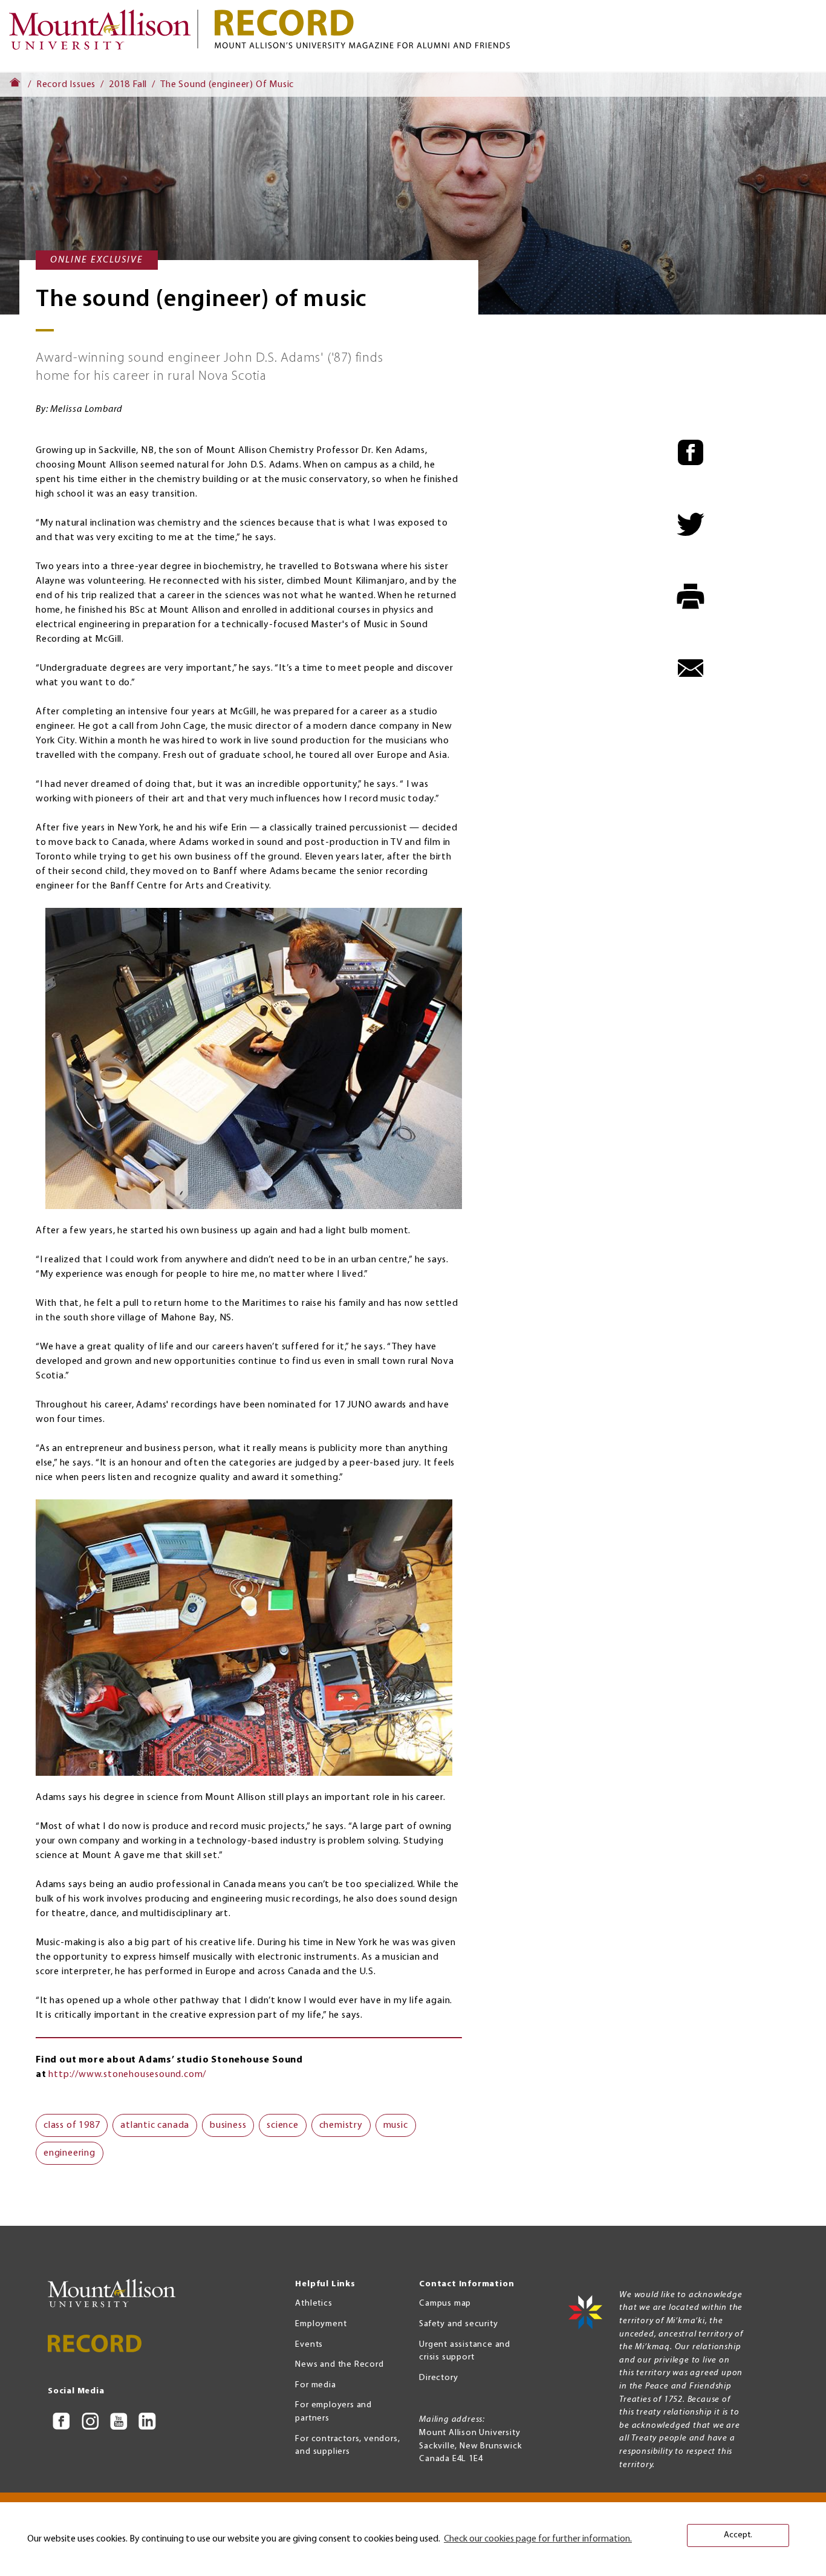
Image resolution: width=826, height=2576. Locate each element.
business (228, 2125)
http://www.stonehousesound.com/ (127, 2075)
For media (315, 2385)
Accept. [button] (738, 2535)
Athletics (314, 2304)
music (396, 2125)
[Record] (516, 29)
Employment (321, 2324)
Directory (438, 2378)
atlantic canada (155, 2125)
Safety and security (458, 2324)
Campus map (445, 2304)
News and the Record (339, 2365)
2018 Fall (128, 85)
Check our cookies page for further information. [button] (538, 2539)
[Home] (105, 35)
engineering (70, 2153)
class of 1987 (72, 2125)
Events (309, 2345)
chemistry (341, 2125)
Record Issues (66, 85)
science (283, 2125)
